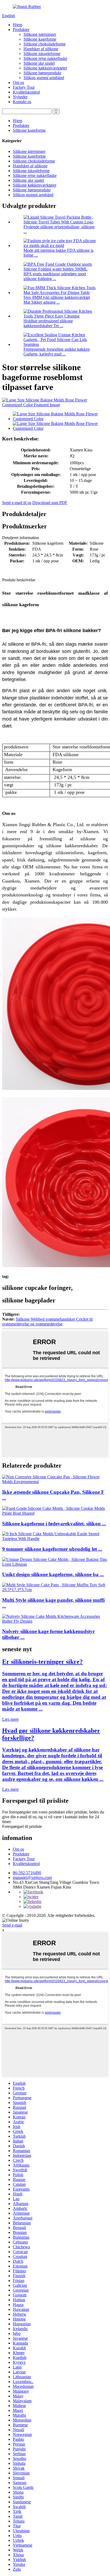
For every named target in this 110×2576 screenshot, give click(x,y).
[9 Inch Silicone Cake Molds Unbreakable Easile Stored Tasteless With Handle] (55, 1539)
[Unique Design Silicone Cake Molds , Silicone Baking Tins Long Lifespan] (55, 1564)
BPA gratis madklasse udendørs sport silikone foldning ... (55, 276)
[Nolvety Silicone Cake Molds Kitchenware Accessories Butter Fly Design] (55, 1621)
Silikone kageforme (40, 39)
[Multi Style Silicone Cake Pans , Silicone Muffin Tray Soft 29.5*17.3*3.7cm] (55, 1590)
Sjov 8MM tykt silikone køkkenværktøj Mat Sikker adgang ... (57, 300)
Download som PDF (50, 503)
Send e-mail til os (17, 503)
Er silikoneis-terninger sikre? (42, 1662)
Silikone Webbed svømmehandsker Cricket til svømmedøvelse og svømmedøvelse (47, 1322)
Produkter (21, 30)
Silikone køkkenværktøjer (45, 68)
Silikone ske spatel (39, 63)
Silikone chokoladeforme (45, 44)
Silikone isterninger (40, 34)
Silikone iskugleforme (42, 54)
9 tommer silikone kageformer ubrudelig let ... (52, 1549)
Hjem (17, 25)
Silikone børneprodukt (42, 73)
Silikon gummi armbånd (44, 78)
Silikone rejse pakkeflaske (45, 58)
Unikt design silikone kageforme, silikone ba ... (53, 1574)
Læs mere (10, 1719)
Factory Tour (24, 87)
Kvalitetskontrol (26, 92)
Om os (18, 82)
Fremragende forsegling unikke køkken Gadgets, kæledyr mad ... (57, 352)
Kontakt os (22, 102)
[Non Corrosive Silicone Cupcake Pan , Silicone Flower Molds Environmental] (55, 1482)
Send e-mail (12, 1925)
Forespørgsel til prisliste (22, 1826)
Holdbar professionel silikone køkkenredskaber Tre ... (48, 323)
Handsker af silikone (41, 49)
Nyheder (20, 97)
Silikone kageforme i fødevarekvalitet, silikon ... (54, 1524)
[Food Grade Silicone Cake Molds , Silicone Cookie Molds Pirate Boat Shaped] (55, 1513)
